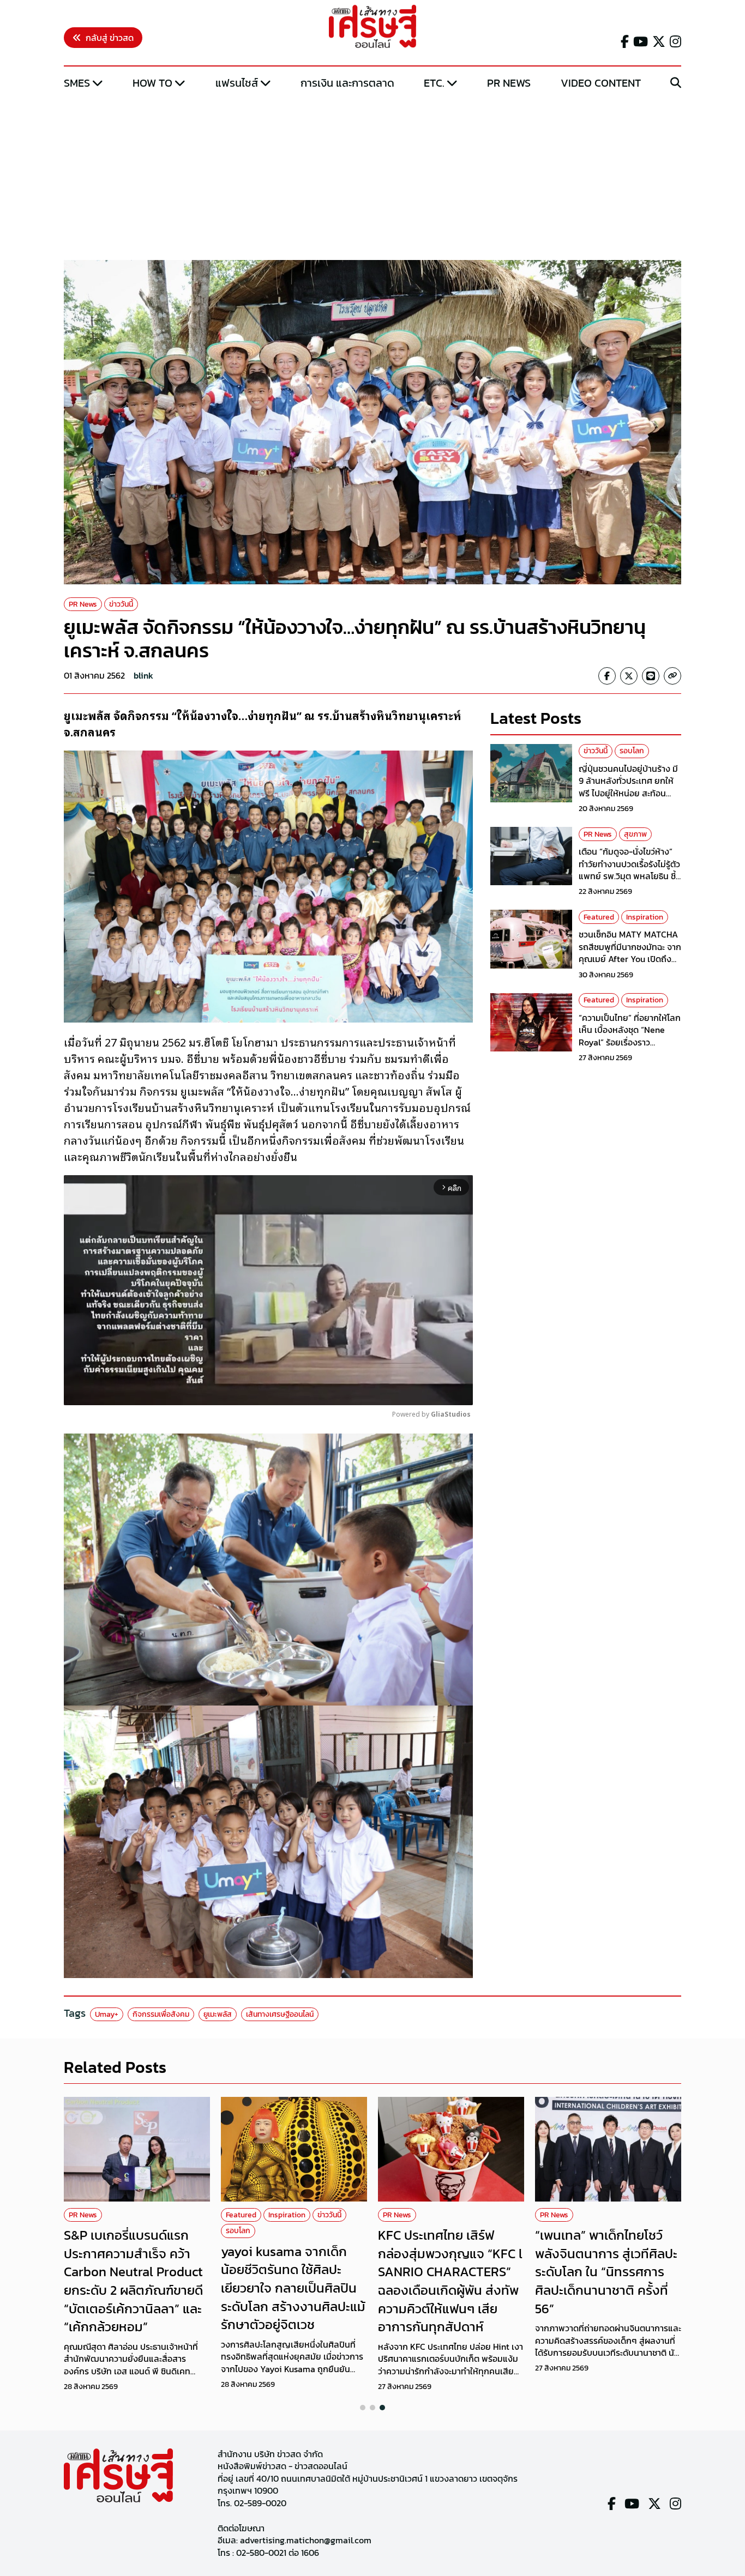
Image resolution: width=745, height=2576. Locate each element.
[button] (363, 2408)
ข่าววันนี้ (121, 604)
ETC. (434, 83)
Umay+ (107, 2014)
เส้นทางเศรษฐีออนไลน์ (280, 2014)
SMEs (77, 83)
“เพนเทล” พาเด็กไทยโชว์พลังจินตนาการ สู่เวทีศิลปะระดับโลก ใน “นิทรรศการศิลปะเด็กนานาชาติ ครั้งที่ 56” (606, 2272)
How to (152, 83)
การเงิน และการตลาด (347, 83)
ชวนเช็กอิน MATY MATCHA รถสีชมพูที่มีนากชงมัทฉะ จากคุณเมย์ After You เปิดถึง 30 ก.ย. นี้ (630, 953)
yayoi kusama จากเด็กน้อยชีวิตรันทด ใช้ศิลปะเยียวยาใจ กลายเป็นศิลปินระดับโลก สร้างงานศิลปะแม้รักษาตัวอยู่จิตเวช (293, 2288)
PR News (509, 83)
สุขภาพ (635, 834)
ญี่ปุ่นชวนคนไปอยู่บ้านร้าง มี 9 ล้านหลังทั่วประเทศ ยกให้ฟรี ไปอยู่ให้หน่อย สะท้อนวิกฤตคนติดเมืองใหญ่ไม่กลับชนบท (630, 793)
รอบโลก (632, 751)
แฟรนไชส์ (237, 83)
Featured (599, 917)
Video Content (601, 83)
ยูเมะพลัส (218, 2014)
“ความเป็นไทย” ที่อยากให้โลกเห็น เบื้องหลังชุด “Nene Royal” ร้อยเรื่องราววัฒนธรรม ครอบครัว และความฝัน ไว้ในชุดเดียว (630, 1042)
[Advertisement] (372, 176)
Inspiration (645, 917)
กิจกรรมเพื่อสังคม (161, 2014)
